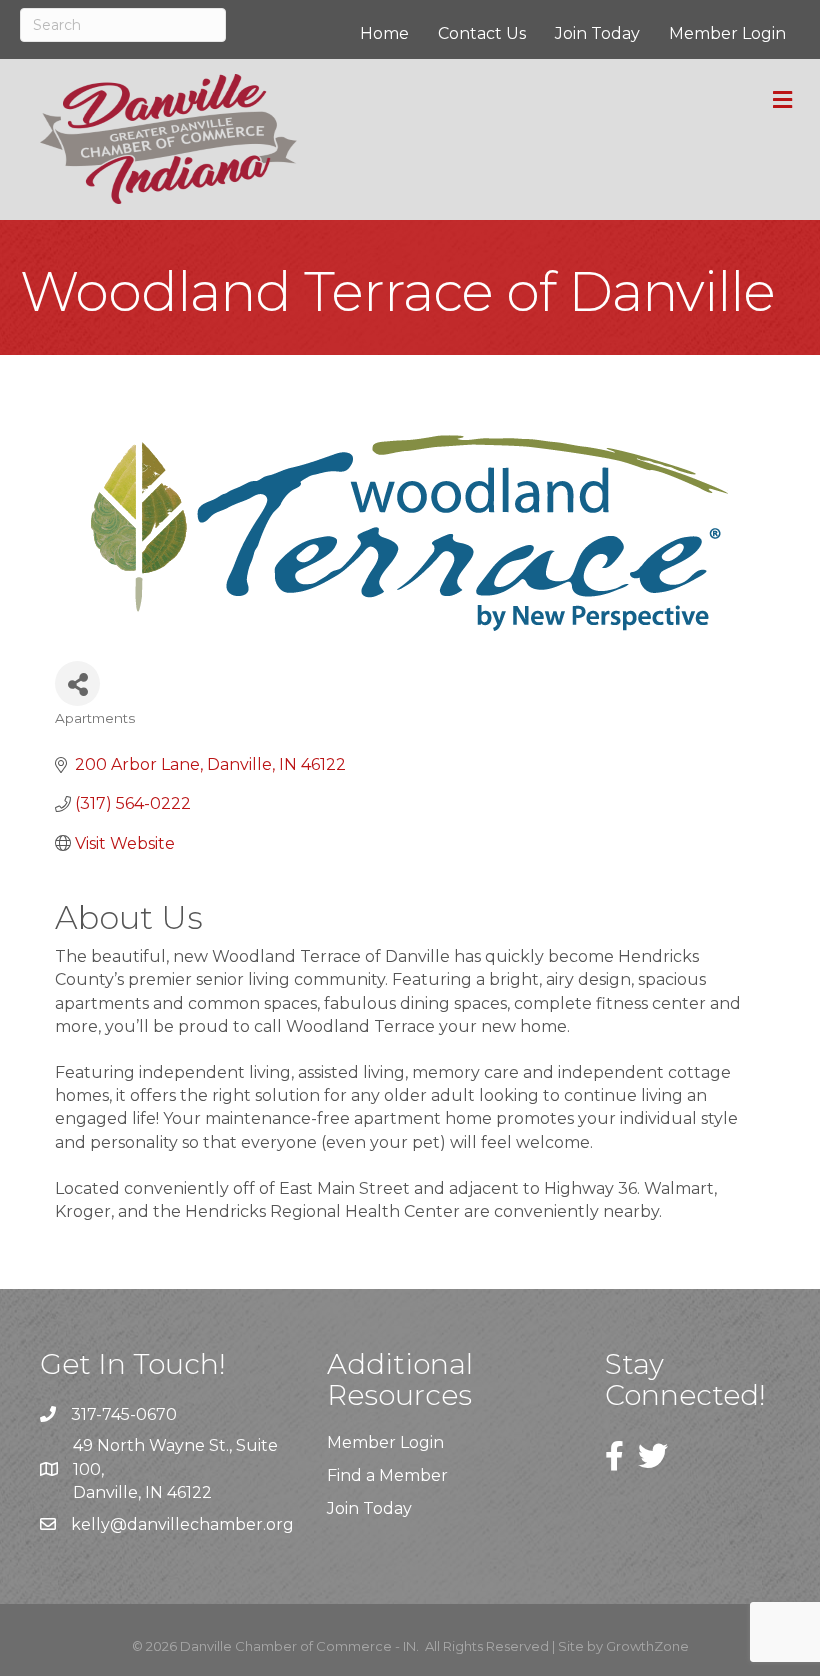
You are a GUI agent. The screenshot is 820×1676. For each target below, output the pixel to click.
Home (384, 33)
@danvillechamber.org (202, 1524)
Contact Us (482, 33)
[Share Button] (77, 683)
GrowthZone (647, 1646)
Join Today (597, 33)
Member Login (727, 33)
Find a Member (387, 1475)
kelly (90, 1524)
